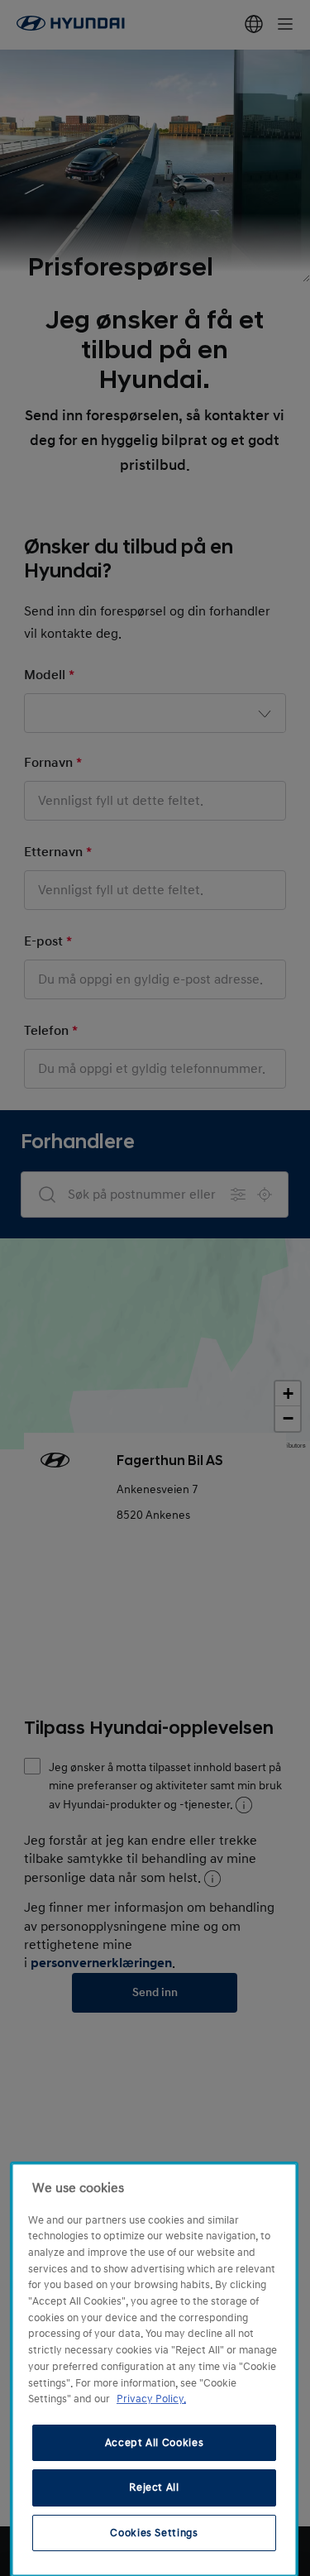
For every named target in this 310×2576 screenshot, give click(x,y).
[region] (154, 2370)
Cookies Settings (154, 2533)
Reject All (154, 2487)
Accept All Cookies (155, 2443)
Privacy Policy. (151, 2399)
